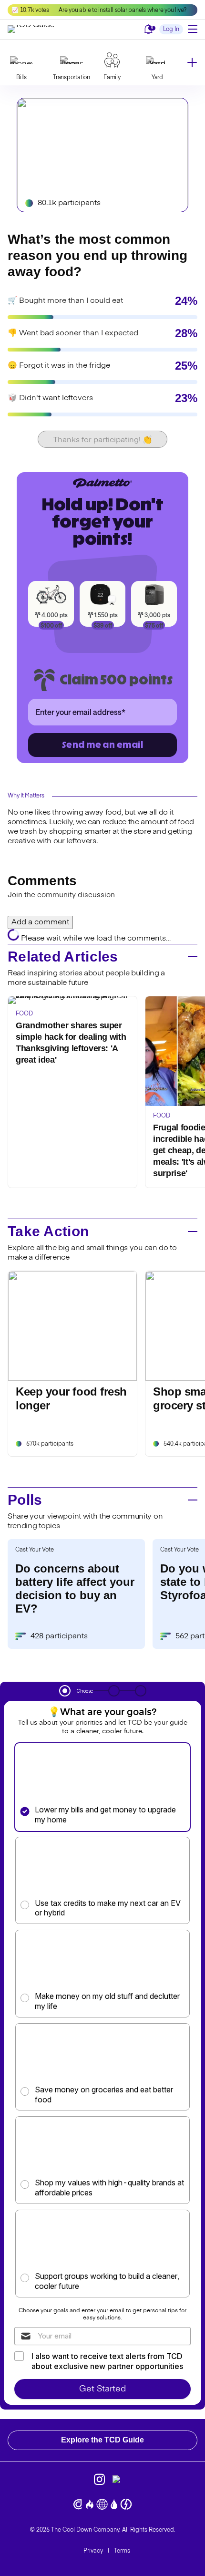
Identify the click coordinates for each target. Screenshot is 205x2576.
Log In (171, 30)
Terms (122, 2551)
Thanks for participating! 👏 (103, 440)
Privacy (93, 2551)
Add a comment (40, 922)
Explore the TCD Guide (102, 2440)
